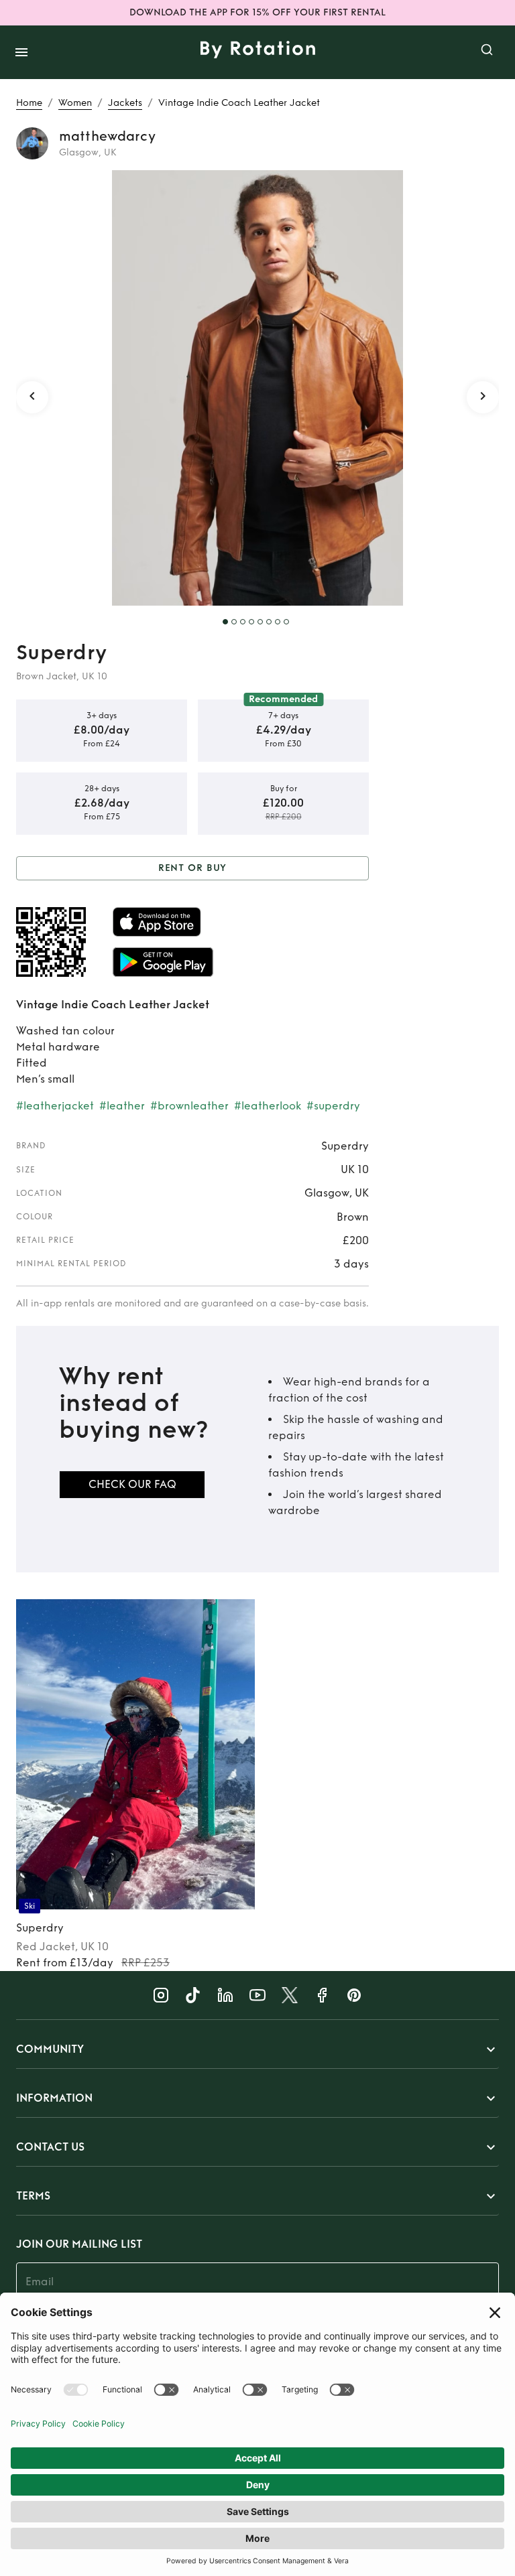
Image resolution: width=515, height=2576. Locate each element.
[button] (257, 2049)
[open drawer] (21, 52)
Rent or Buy (193, 868)
